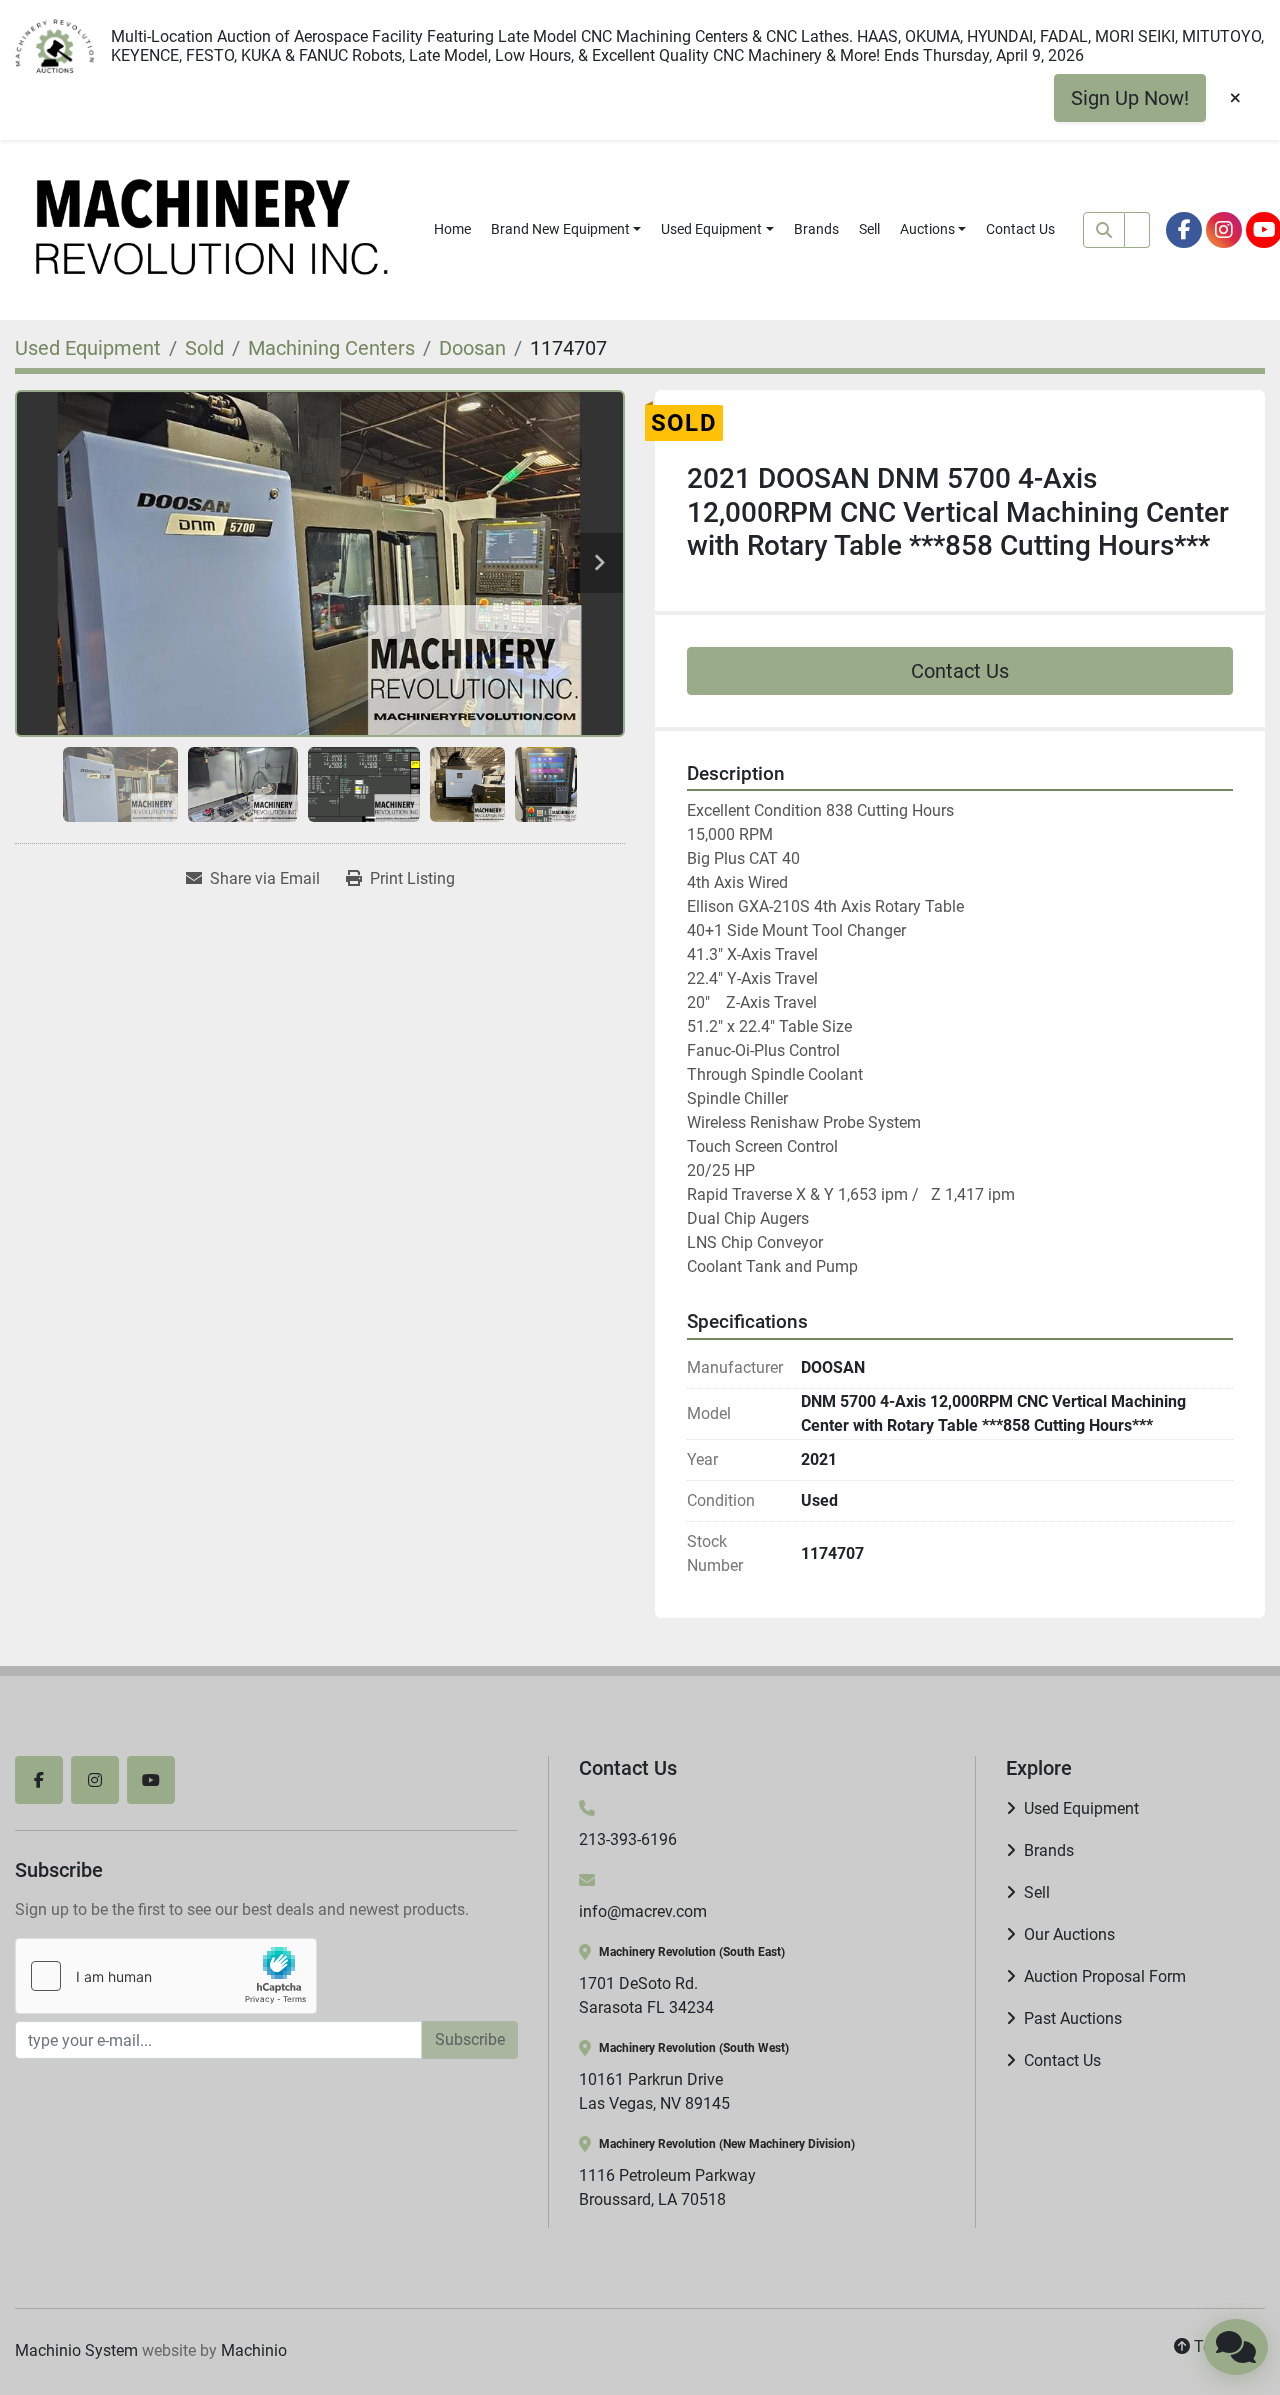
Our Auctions (1069, 1934)
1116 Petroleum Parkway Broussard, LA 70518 (667, 2187)
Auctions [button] (927, 229)
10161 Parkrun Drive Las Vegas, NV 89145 (654, 2091)
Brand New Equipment (560, 229)
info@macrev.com (643, 1911)
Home (452, 229)
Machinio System (76, 2350)
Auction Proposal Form (1105, 1976)
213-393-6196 (628, 1839)
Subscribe (470, 2039)
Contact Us (1020, 229)
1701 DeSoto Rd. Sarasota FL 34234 (646, 1995)
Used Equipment (711, 229)
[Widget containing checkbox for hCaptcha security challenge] (166, 1976)
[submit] (1104, 230)
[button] (566, 229)
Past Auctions (1073, 2018)
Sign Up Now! (1130, 98)
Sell (869, 229)
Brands (816, 229)
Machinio (254, 2350)
